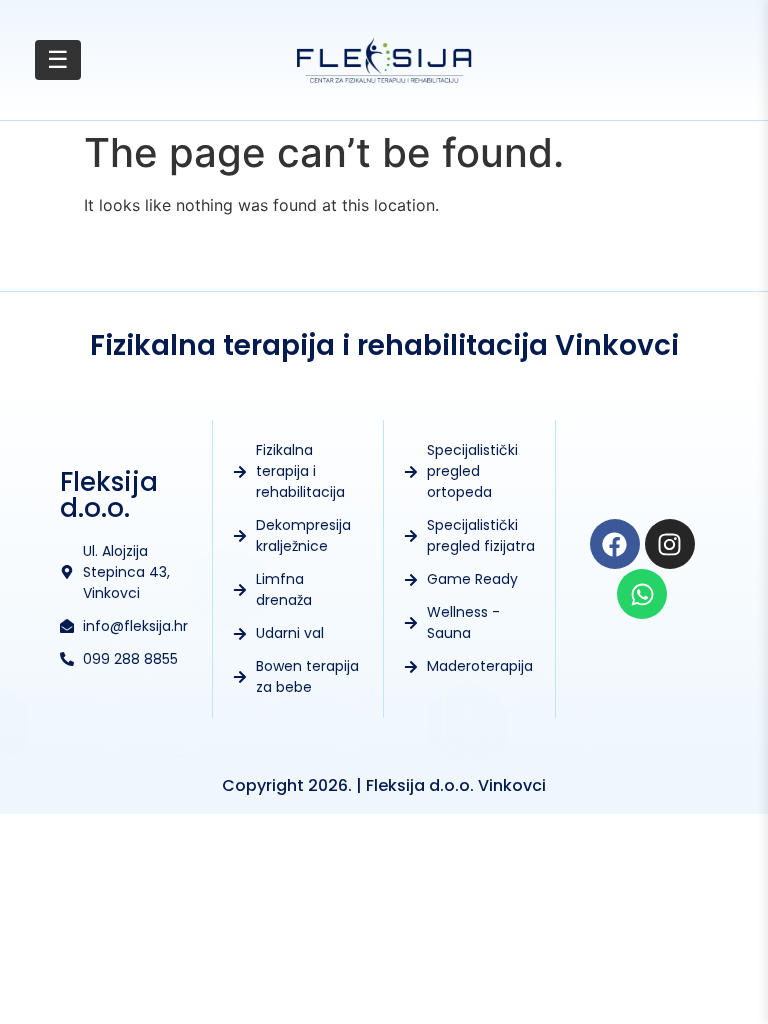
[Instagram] (670, 544)
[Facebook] (615, 544)
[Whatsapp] (642, 594)
